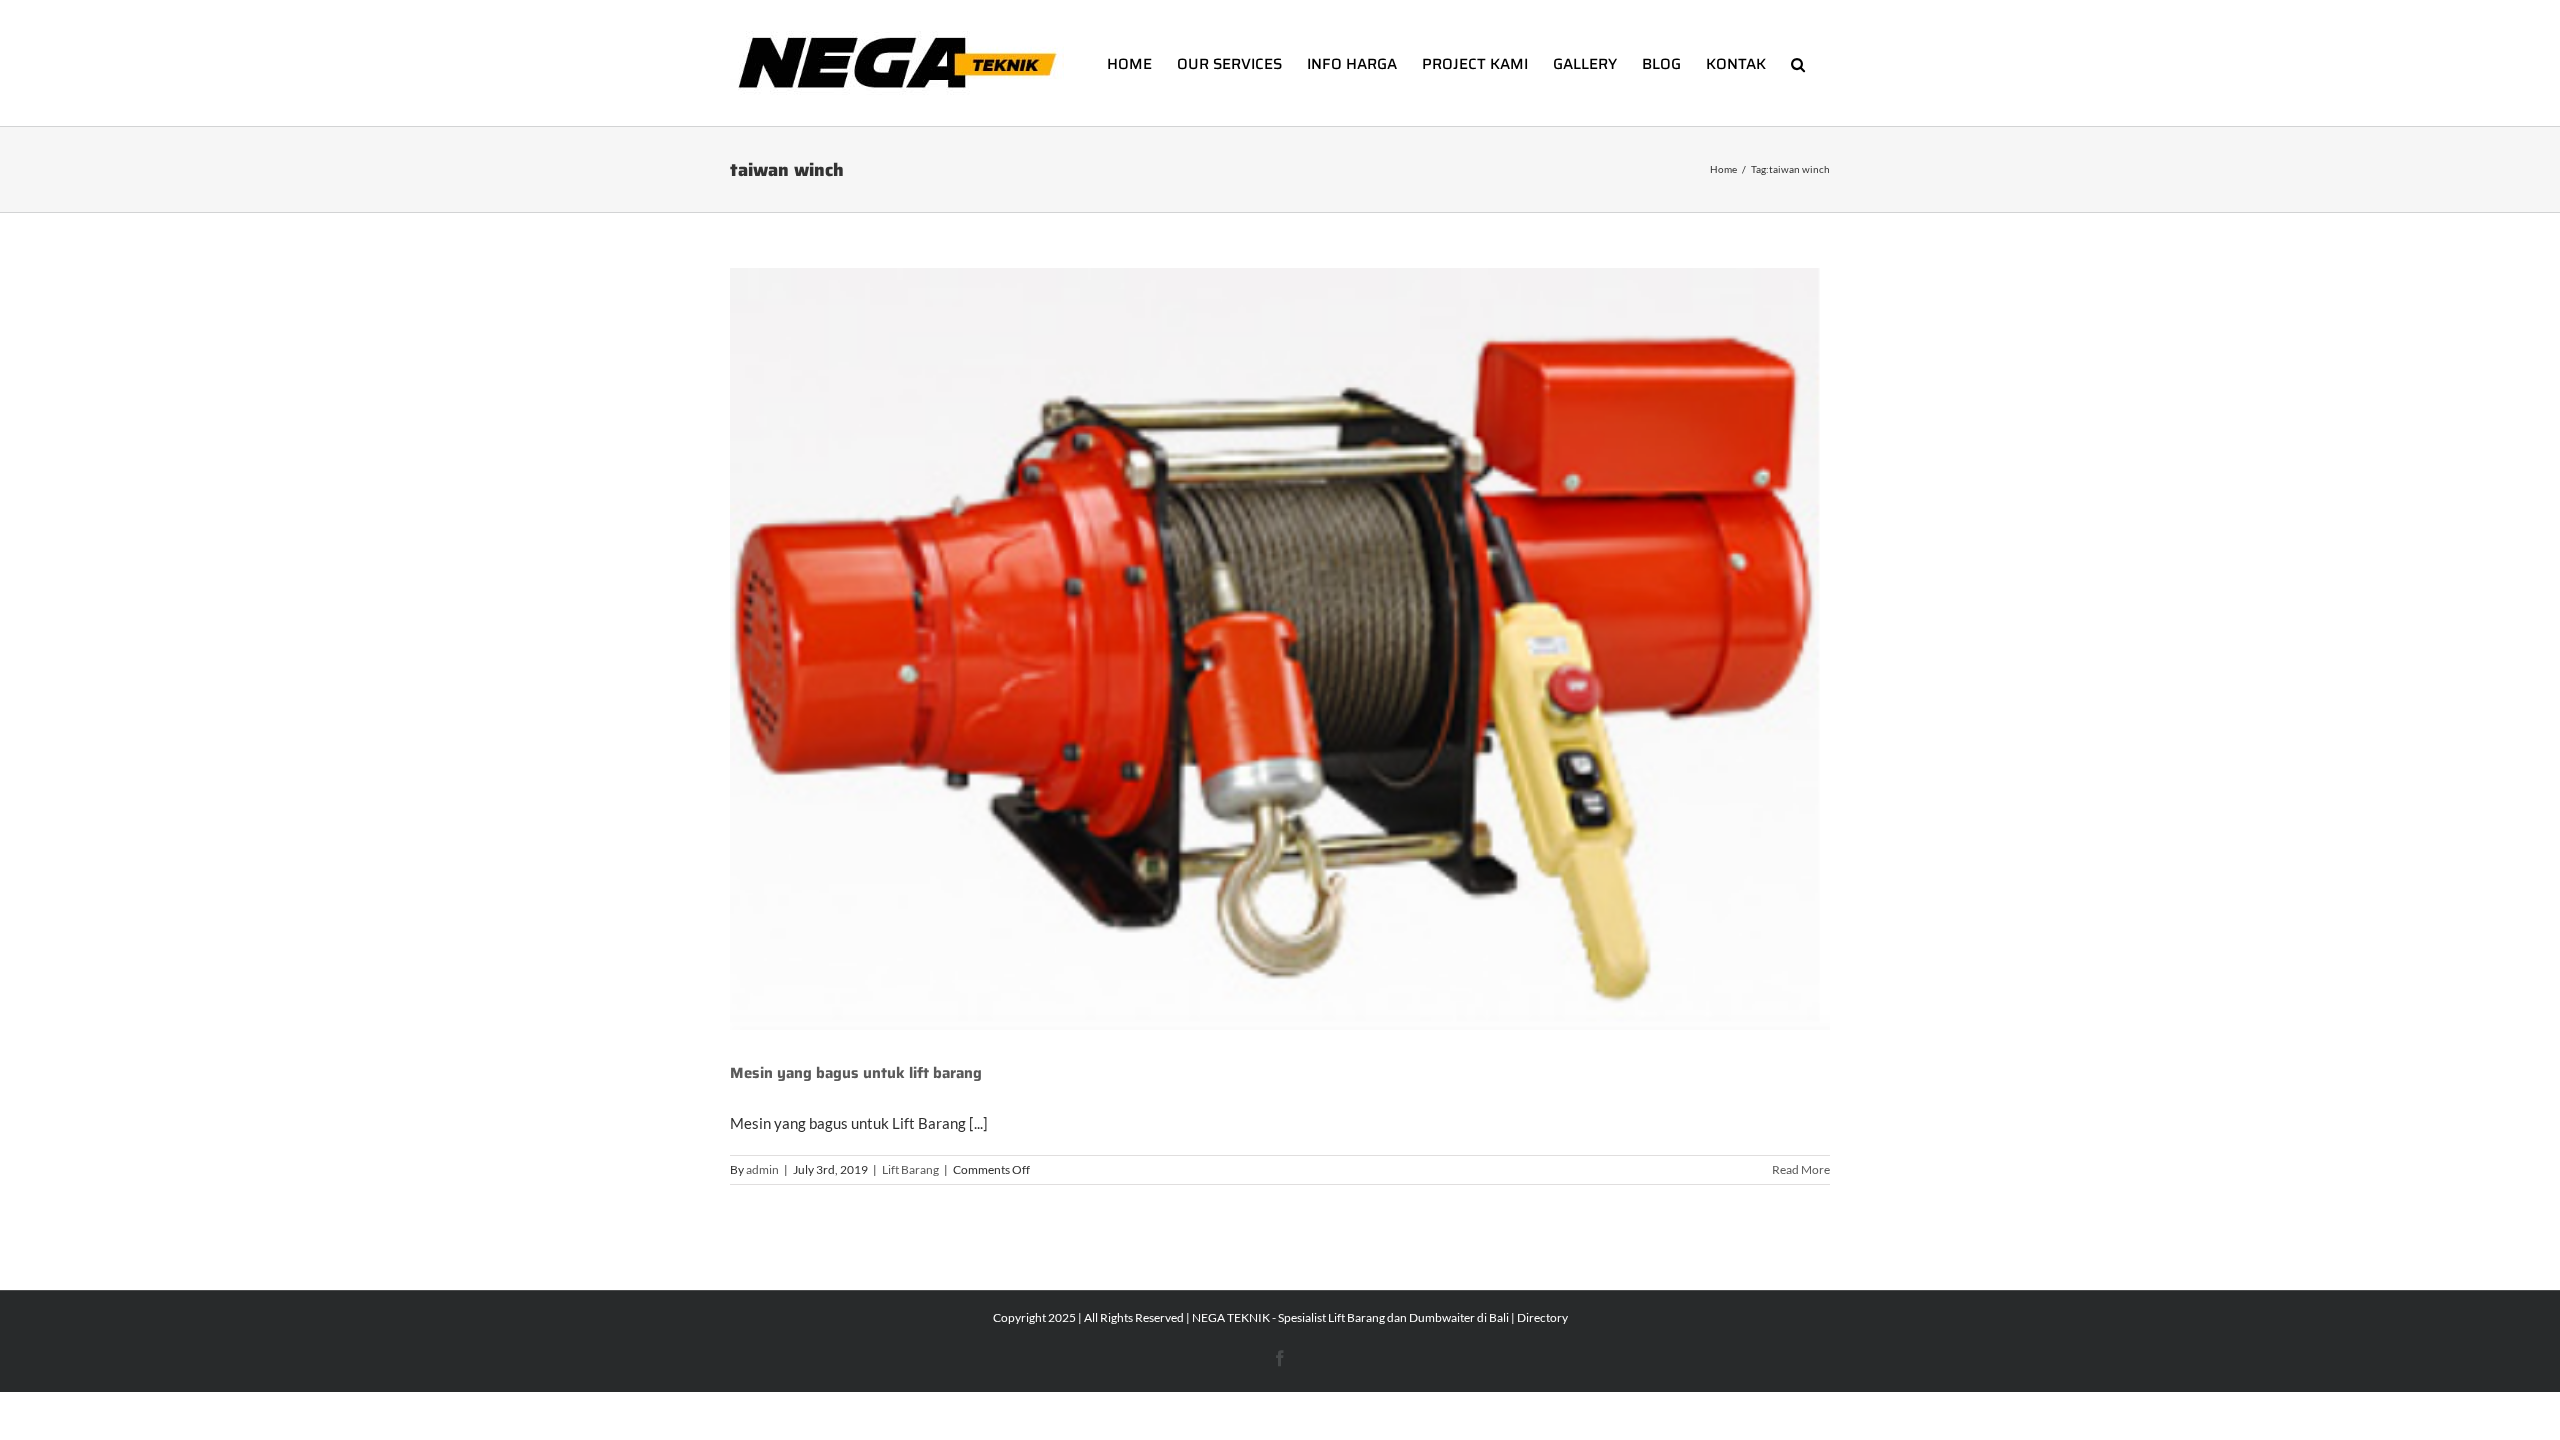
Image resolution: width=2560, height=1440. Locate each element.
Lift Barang (910, 1169)
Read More (1801, 1169)
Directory (1542, 1317)
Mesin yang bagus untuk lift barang (856, 1073)
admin (762, 1169)
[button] (1798, 63)
